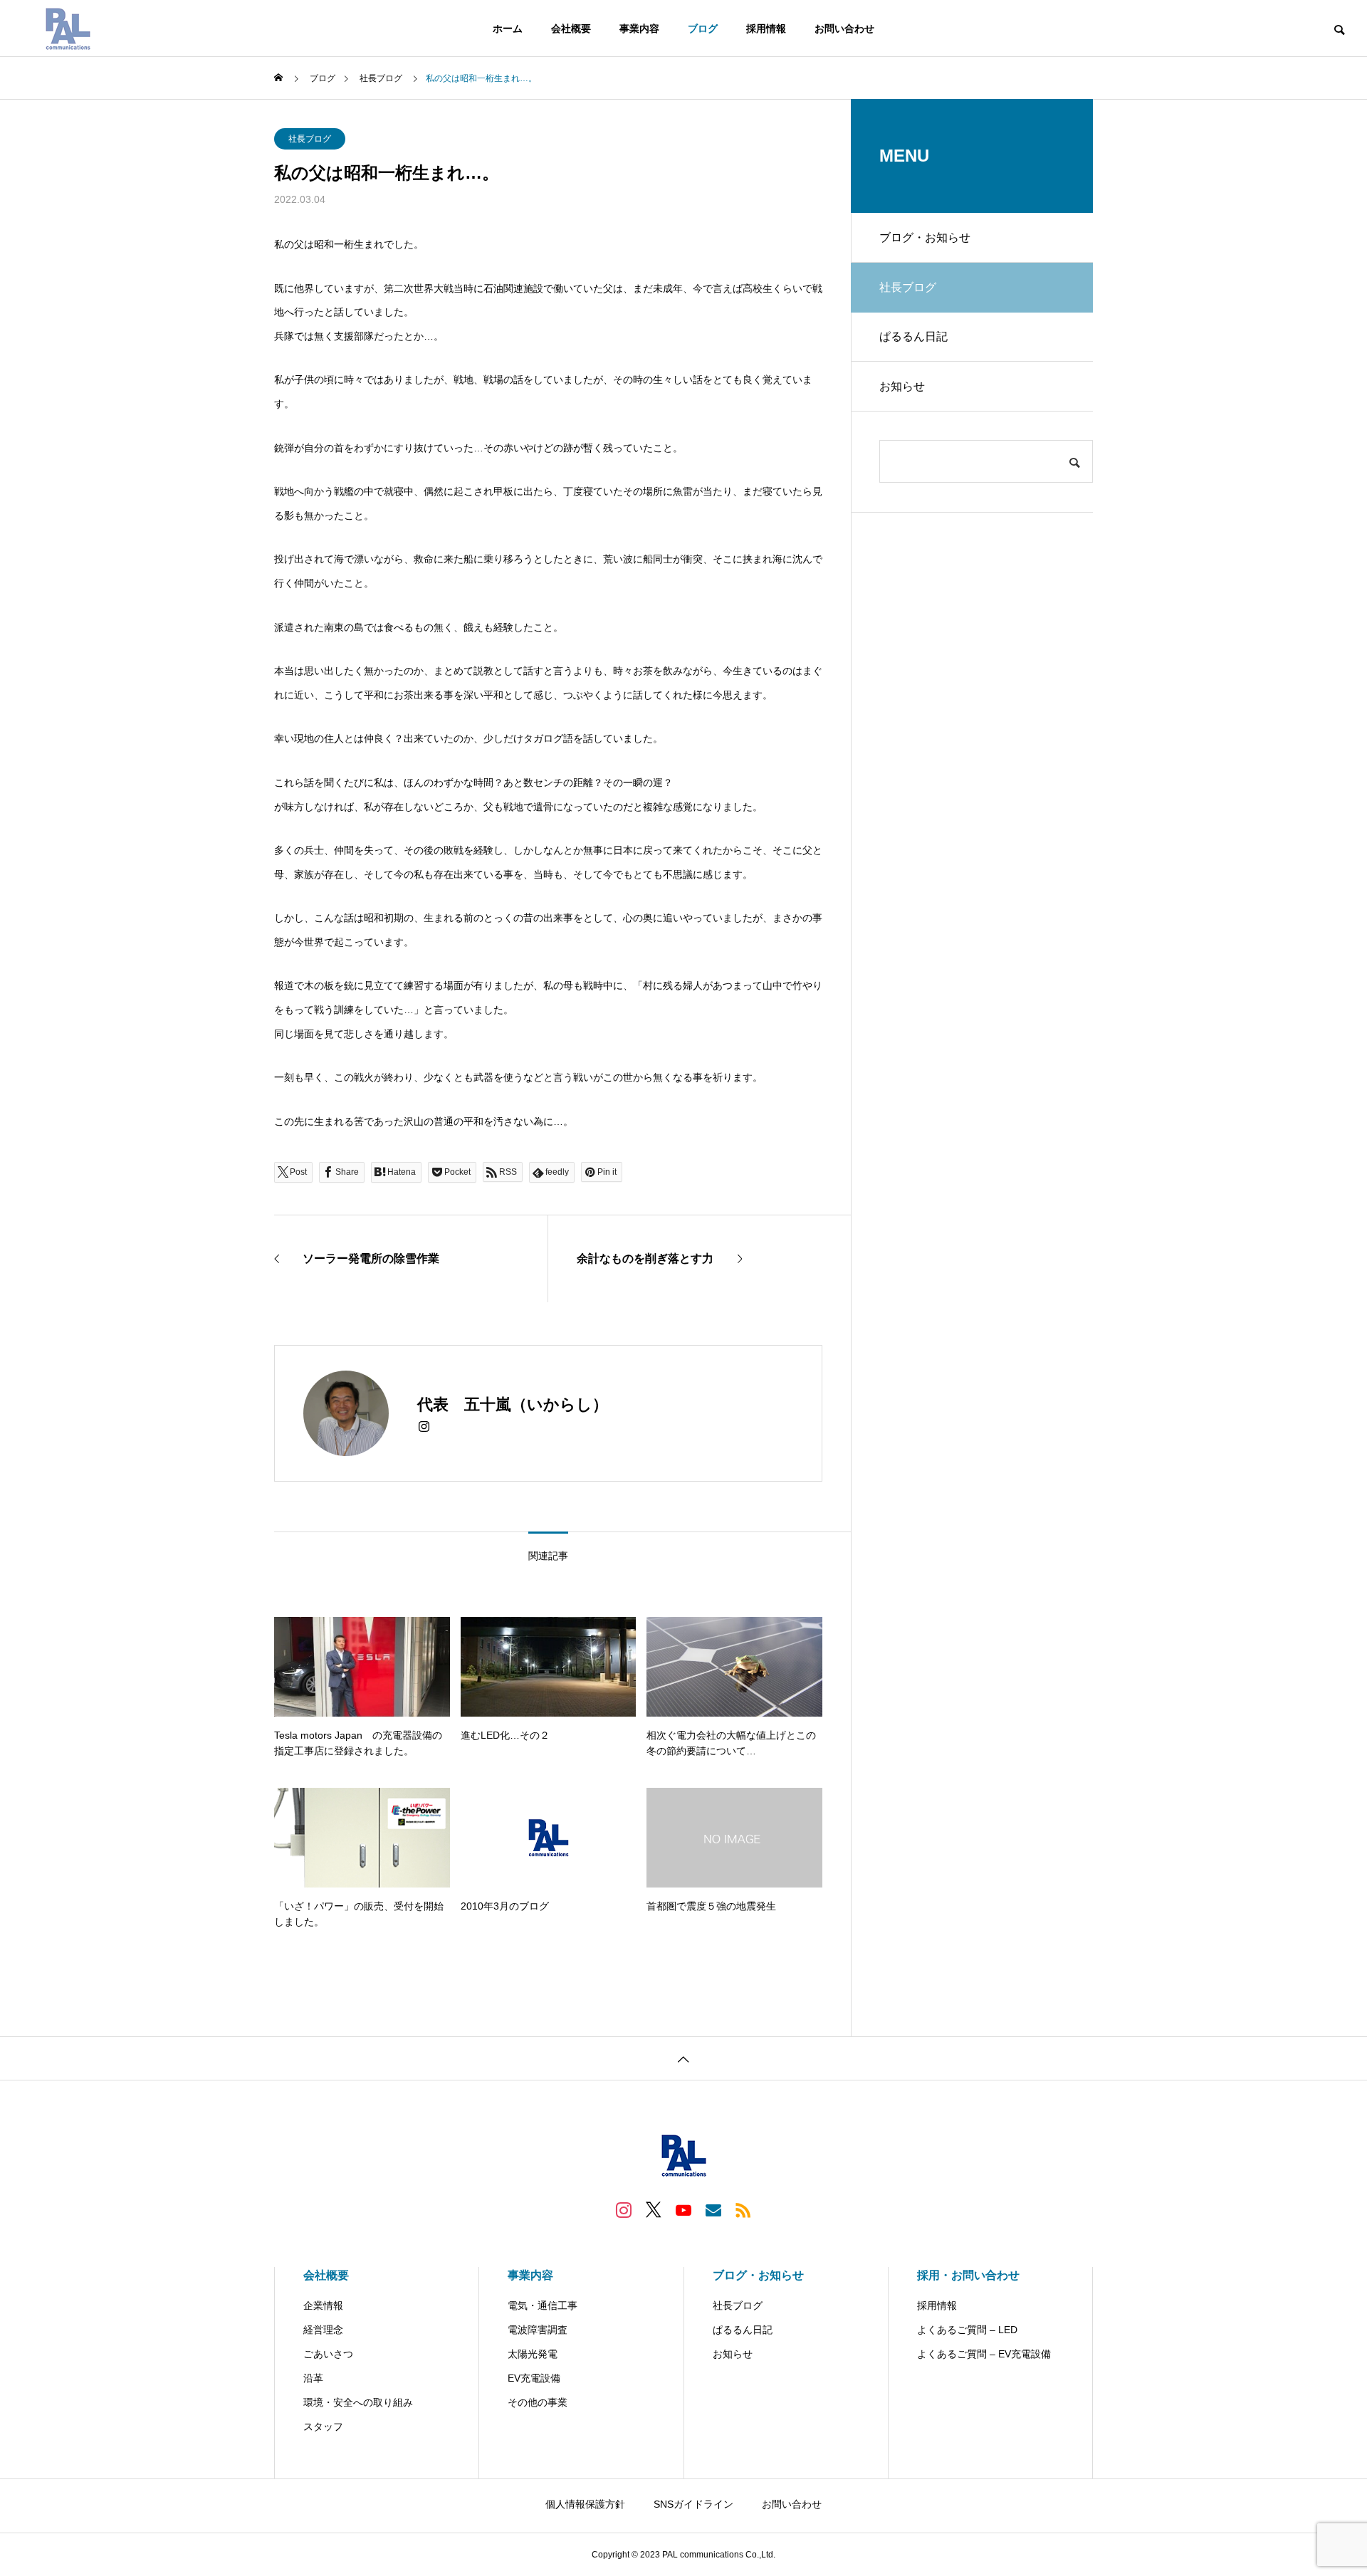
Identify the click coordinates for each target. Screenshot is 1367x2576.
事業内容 (639, 28)
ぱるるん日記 (913, 336)
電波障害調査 (538, 2330)
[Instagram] (424, 1427)
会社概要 (571, 28)
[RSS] (743, 2209)
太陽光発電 (533, 2354)
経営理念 (323, 2330)
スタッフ (323, 2426)
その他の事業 (538, 2402)
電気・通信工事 (543, 2305)
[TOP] (683, 2058)
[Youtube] (683, 2209)
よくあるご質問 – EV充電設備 (984, 2354)
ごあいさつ (328, 2354)
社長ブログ (310, 139)
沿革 (313, 2378)
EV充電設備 (534, 2378)
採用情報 (766, 28)
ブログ (703, 28)
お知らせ (902, 386)
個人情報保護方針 (585, 2504)
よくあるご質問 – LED (967, 2330)
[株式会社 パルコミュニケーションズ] (68, 28)
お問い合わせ (844, 28)
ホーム (508, 28)
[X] (654, 2209)
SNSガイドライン (693, 2504)
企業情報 (323, 2305)
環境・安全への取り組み (358, 2402)
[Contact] (713, 2209)
